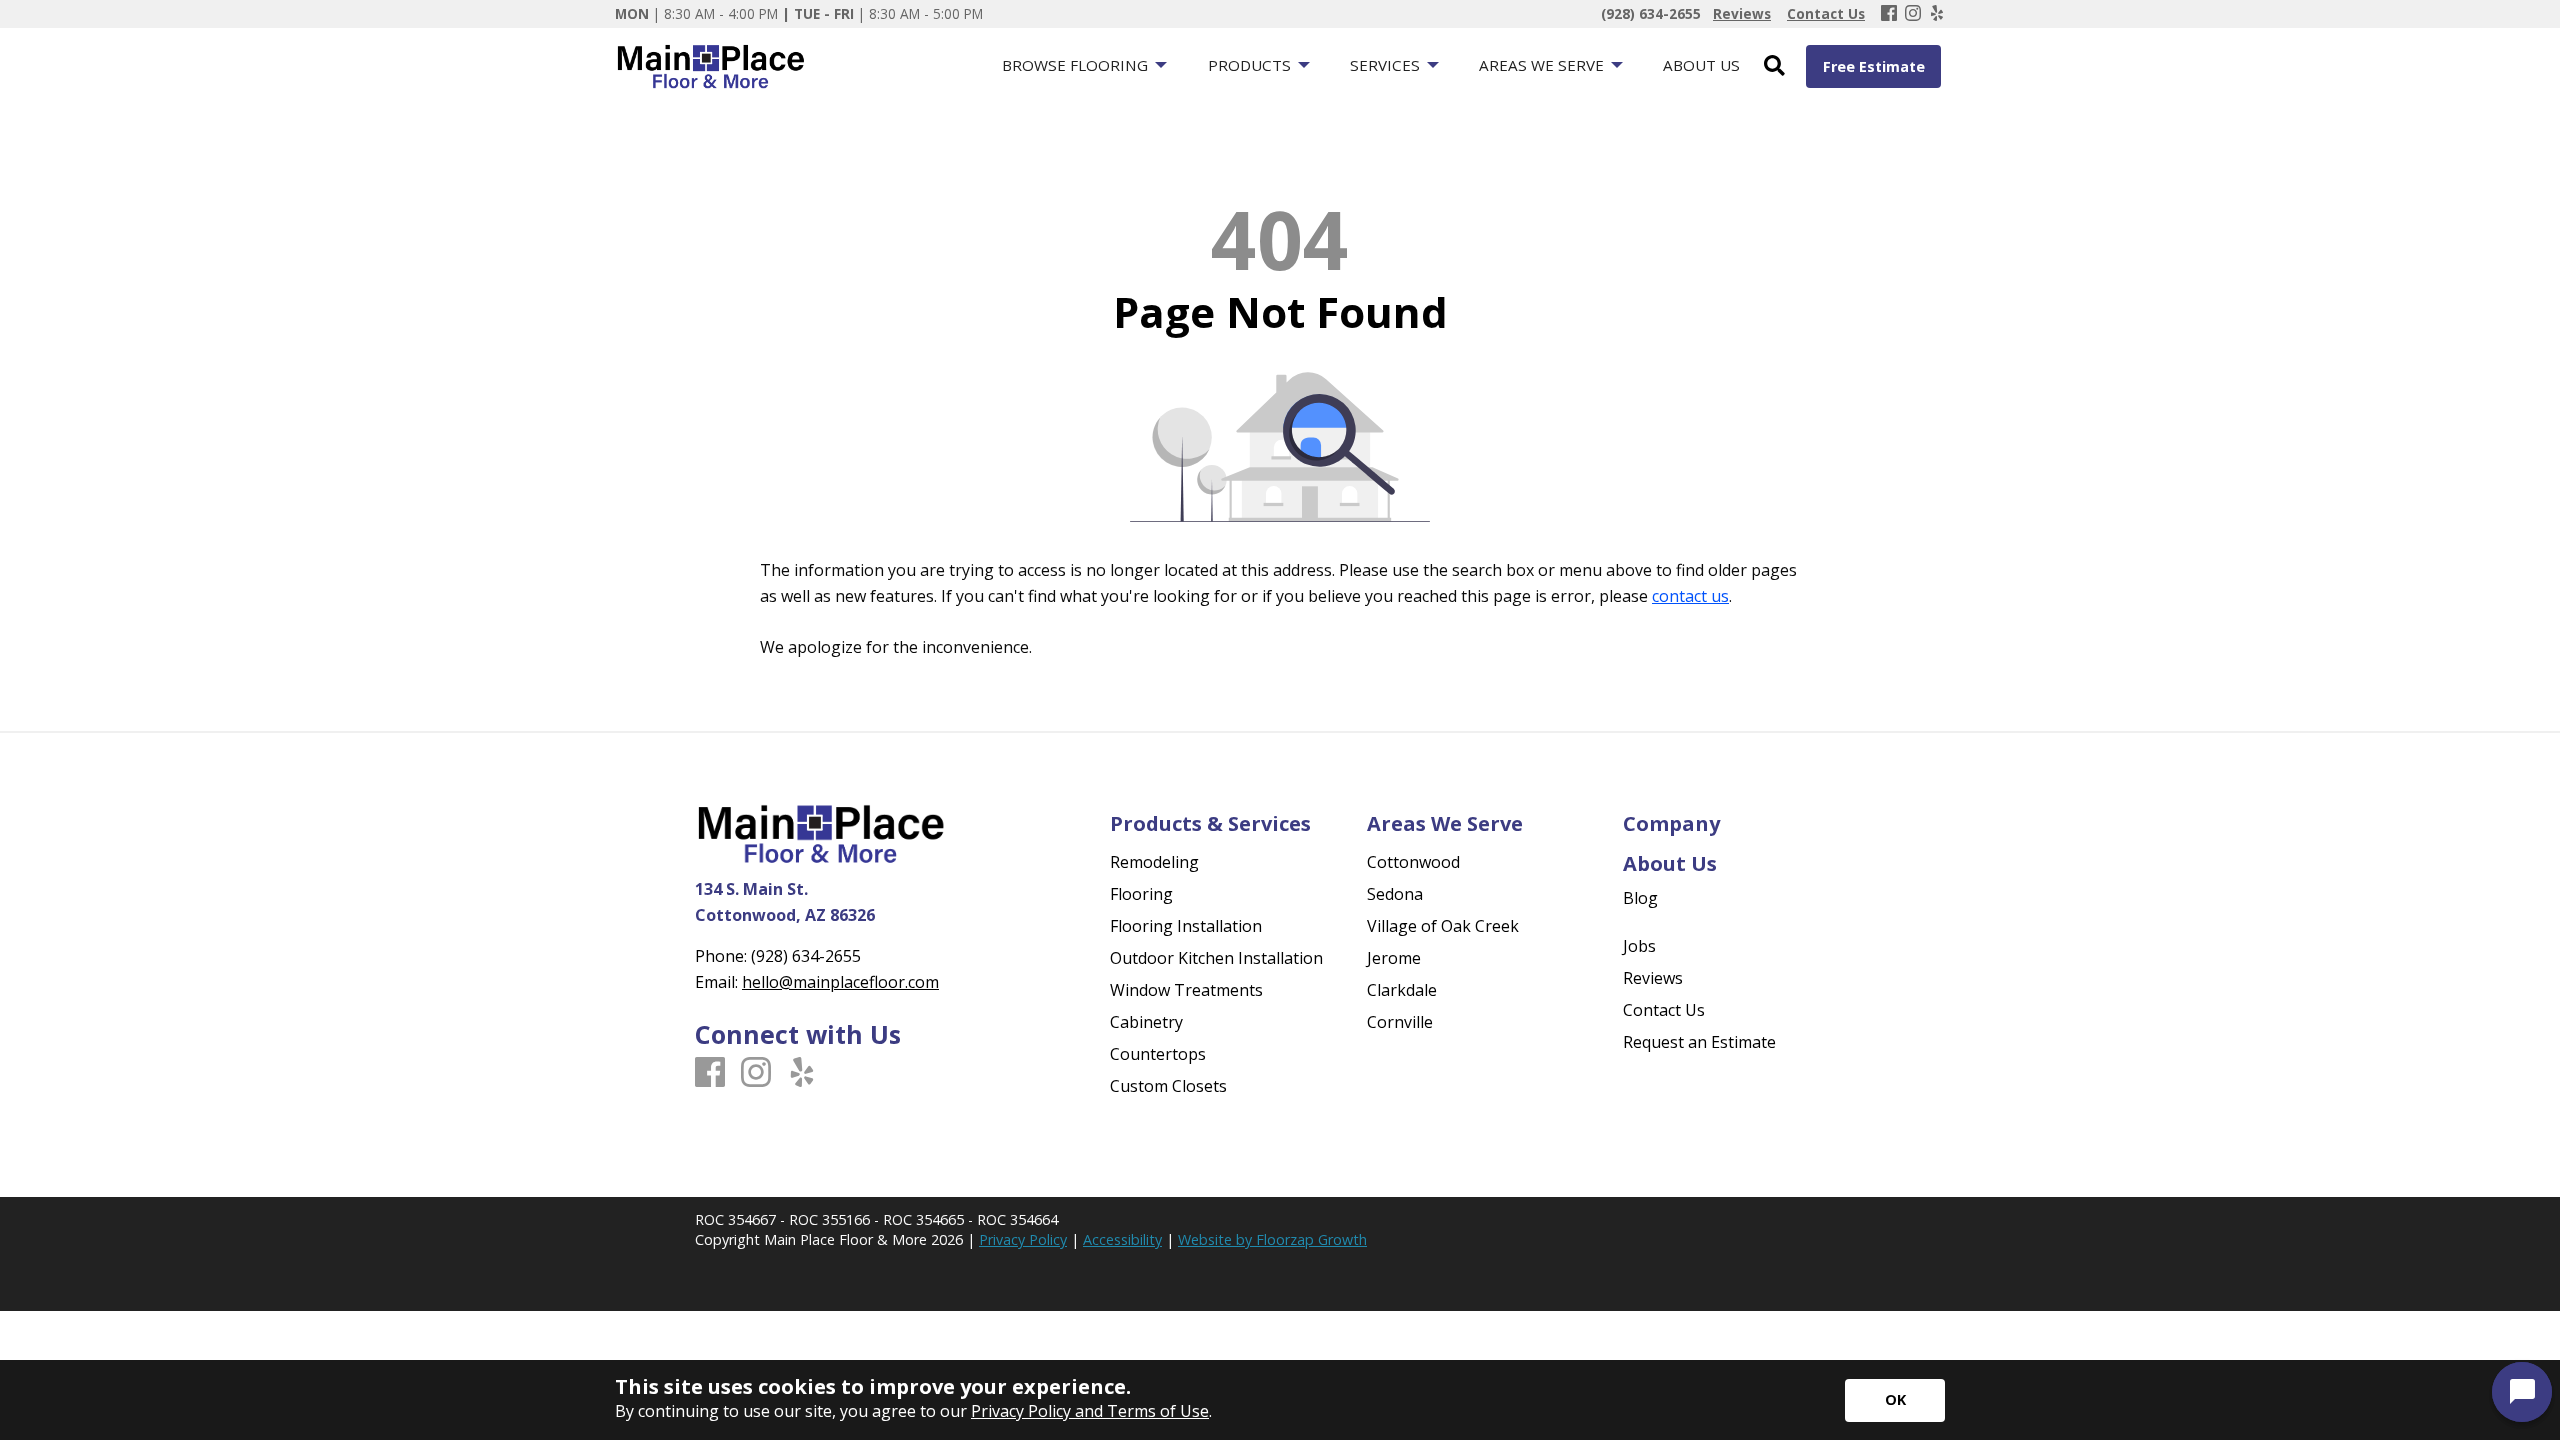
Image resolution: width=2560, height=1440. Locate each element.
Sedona (1395, 894)
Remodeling (1154, 862)
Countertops (1158, 1054)
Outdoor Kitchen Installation (1216, 958)
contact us (1690, 596)
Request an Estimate (1699, 1042)
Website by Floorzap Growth (1272, 1239)
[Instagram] (1913, 14)
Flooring (1141, 894)
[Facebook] (1889, 14)
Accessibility (1122, 1239)
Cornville (1400, 1022)
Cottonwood (1413, 862)
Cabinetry (1146, 1022)
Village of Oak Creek (1443, 926)
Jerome (1394, 958)
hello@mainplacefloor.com (840, 982)
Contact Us (1664, 1010)
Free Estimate (1874, 66)
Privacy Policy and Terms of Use (1090, 1411)
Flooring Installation (1186, 926)
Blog (1640, 898)
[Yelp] (1937, 14)
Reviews (1653, 978)
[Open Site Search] (1774, 66)
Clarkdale (1402, 990)
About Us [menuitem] (1701, 65)
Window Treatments (1186, 990)
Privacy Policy (1023, 1239)
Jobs (1639, 946)
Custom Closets (1168, 1086)
